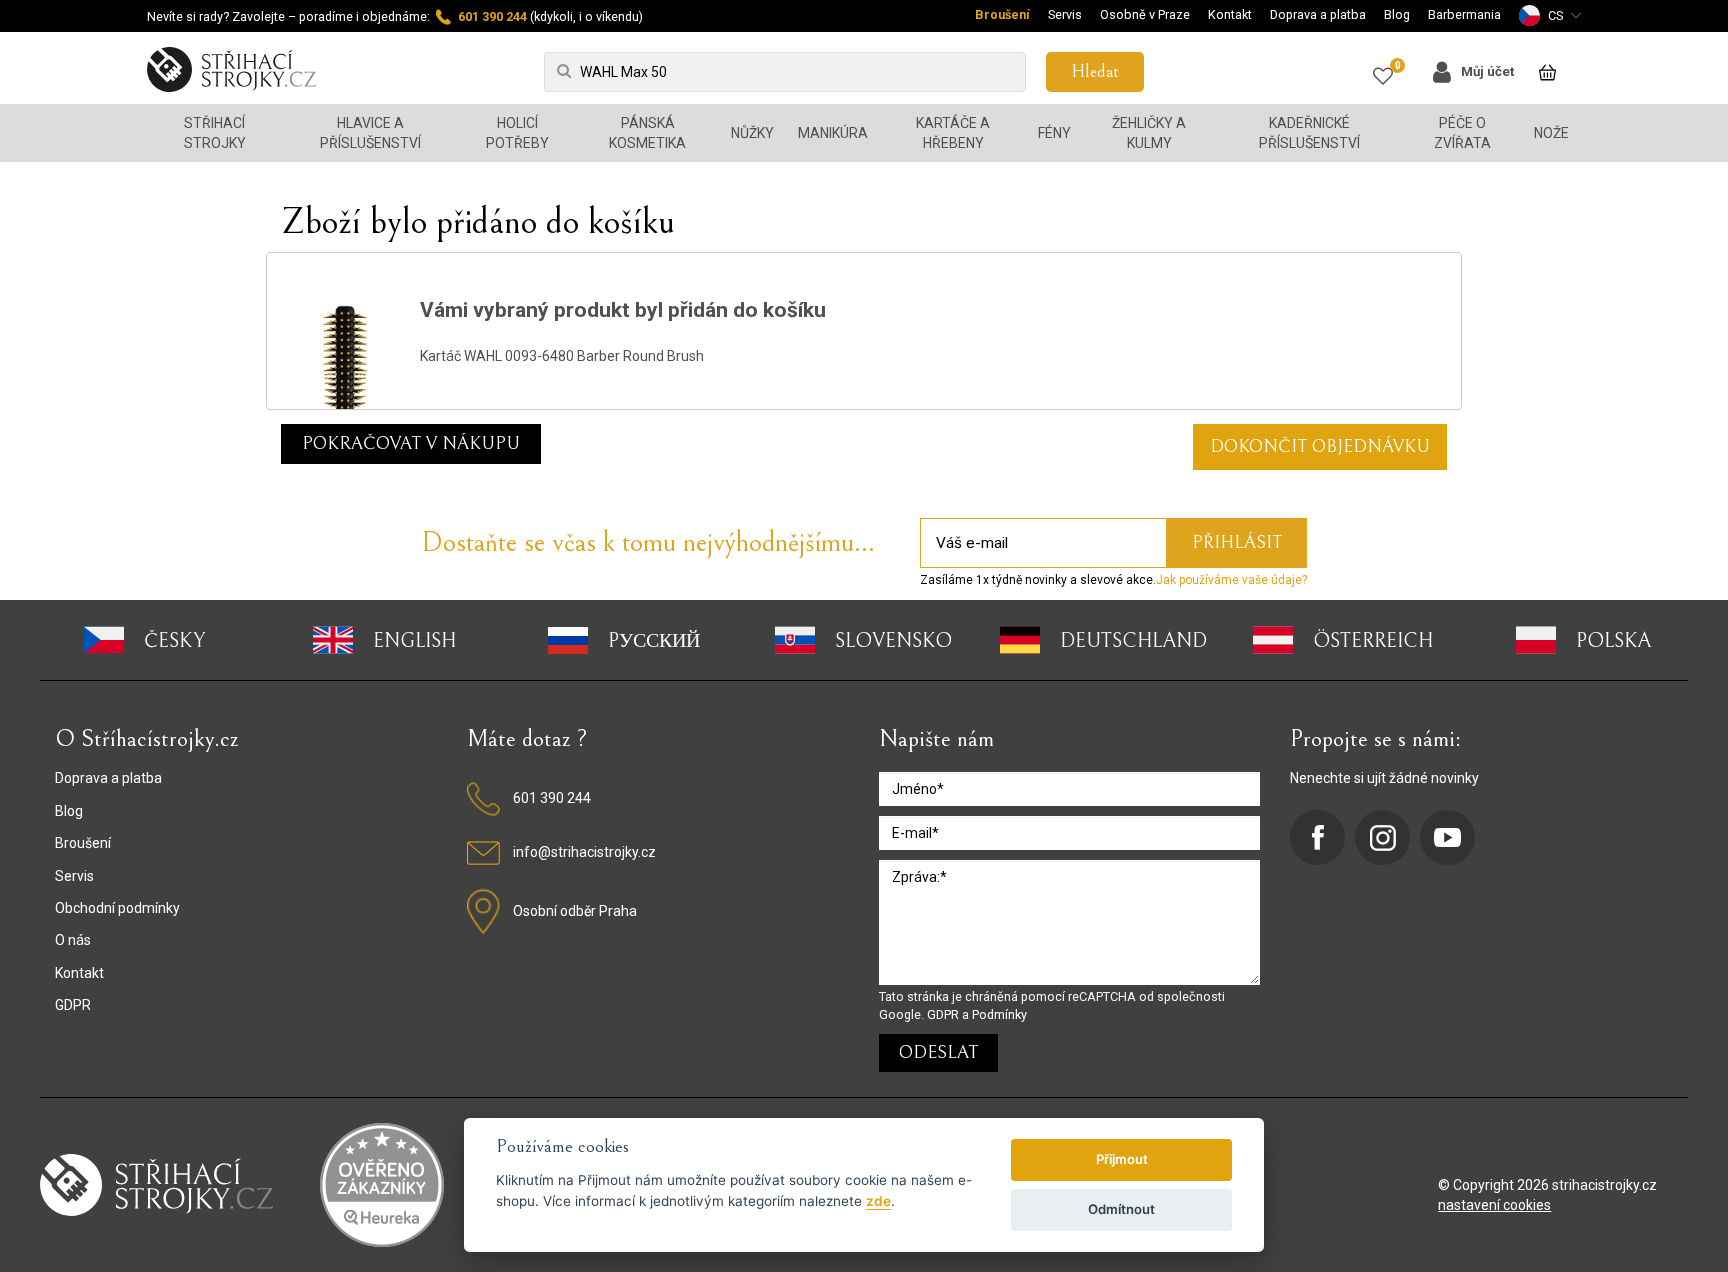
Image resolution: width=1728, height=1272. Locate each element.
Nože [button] (1551, 133)
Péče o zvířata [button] (1462, 133)
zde (878, 1201)
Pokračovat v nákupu (411, 443)
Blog (1397, 14)
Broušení (1002, 14)
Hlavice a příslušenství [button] (370, 133)
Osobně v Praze (1145, 14)
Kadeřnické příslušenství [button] (1309, 133)
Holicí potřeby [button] (517, 133)
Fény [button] (1054, 133)
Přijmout (1122, 1159)
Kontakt (1230, 14)
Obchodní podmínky (117, 908)
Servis (1065, 14)
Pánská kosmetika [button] (647, 133)
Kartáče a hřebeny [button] (953, 133)
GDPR (73, 1005)
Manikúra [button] (833, 133)
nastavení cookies (1494, 1205)
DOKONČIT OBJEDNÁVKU (1320, 446)
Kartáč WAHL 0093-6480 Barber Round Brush (562, 356)
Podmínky (999, 1014)
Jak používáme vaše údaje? (1231, 580)
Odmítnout (1121, 1209)
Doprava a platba (1318, 14)
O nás (73, 940)
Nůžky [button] (752, 133)
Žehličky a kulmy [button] (1149, 133)
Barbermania (1464, 14)
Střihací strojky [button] (215, 133)
